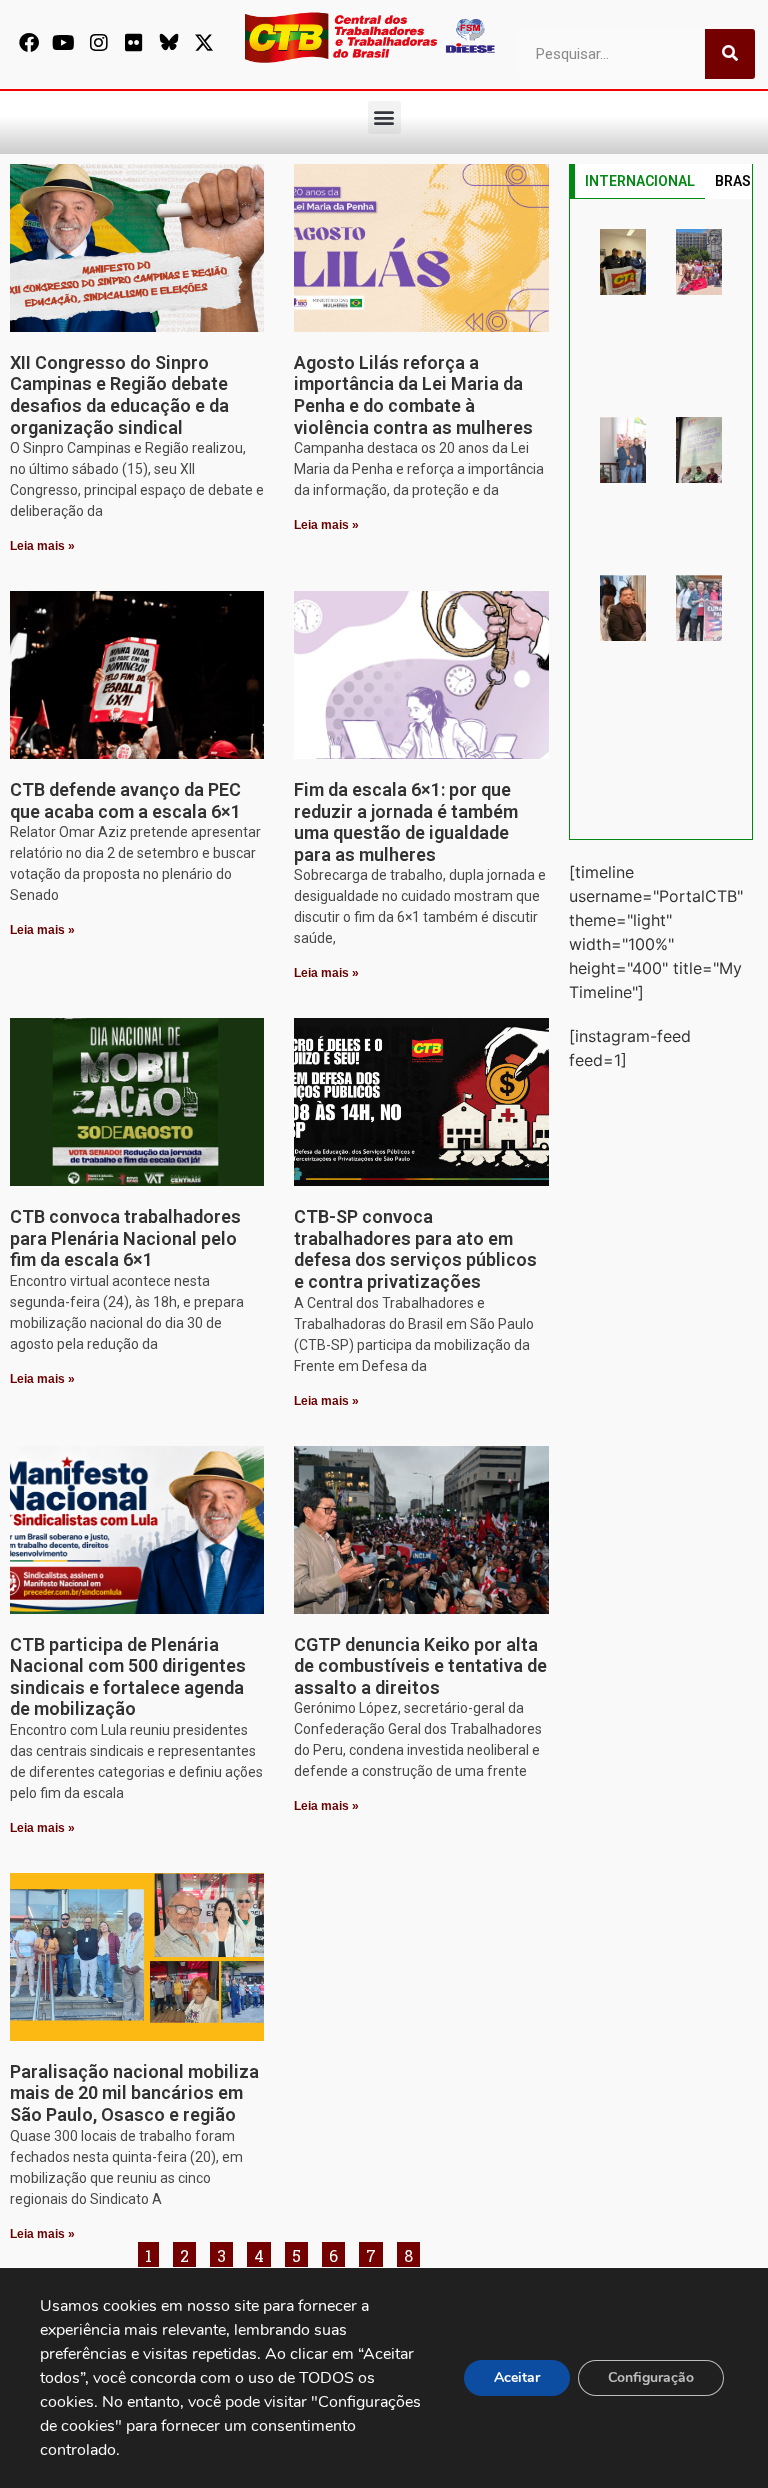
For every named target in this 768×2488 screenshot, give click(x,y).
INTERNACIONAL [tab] (640, 181)
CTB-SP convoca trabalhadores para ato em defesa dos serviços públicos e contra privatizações (415, 1249)
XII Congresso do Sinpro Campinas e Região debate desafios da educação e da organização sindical (119, 395)
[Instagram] (99, 43)
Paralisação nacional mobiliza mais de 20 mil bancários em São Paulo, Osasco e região (134, 2093)
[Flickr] (134, 43)
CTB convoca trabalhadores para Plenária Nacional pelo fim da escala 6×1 (125, 1238)
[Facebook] (29, 43)
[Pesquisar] (730, 54)
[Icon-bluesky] (169, 43)
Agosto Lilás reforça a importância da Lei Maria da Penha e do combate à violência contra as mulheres (413, 395)
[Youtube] (64, 43)
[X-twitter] (204, 43)
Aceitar (517, 2377)
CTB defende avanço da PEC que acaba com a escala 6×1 (125, 800)
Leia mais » (42, 546)
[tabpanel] (661, 519)
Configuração (651, 2377)
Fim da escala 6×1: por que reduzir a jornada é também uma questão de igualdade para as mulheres (406, 822)
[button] (384, 117)
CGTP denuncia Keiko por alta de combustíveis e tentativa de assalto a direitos (420, 1666)
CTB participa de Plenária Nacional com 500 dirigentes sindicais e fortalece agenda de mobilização (128, 1677)
